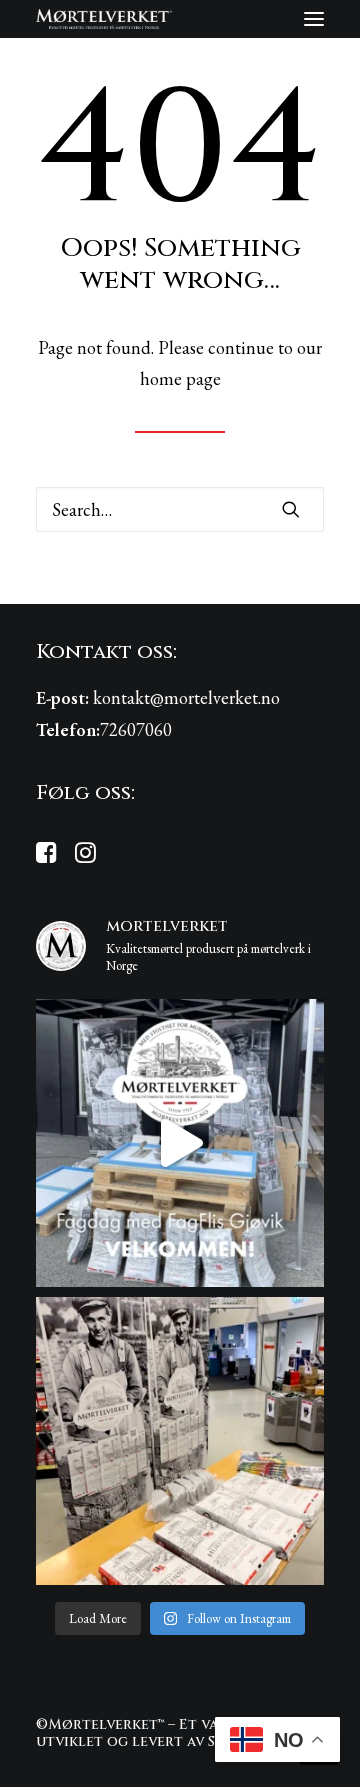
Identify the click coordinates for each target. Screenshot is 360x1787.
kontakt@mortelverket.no (186, 697)
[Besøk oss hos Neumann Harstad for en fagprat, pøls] (180, 1441)
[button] (314, 19)
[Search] (180, 509)
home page (180, 378)
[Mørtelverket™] (104, 19)
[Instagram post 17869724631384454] (180, 1143)
